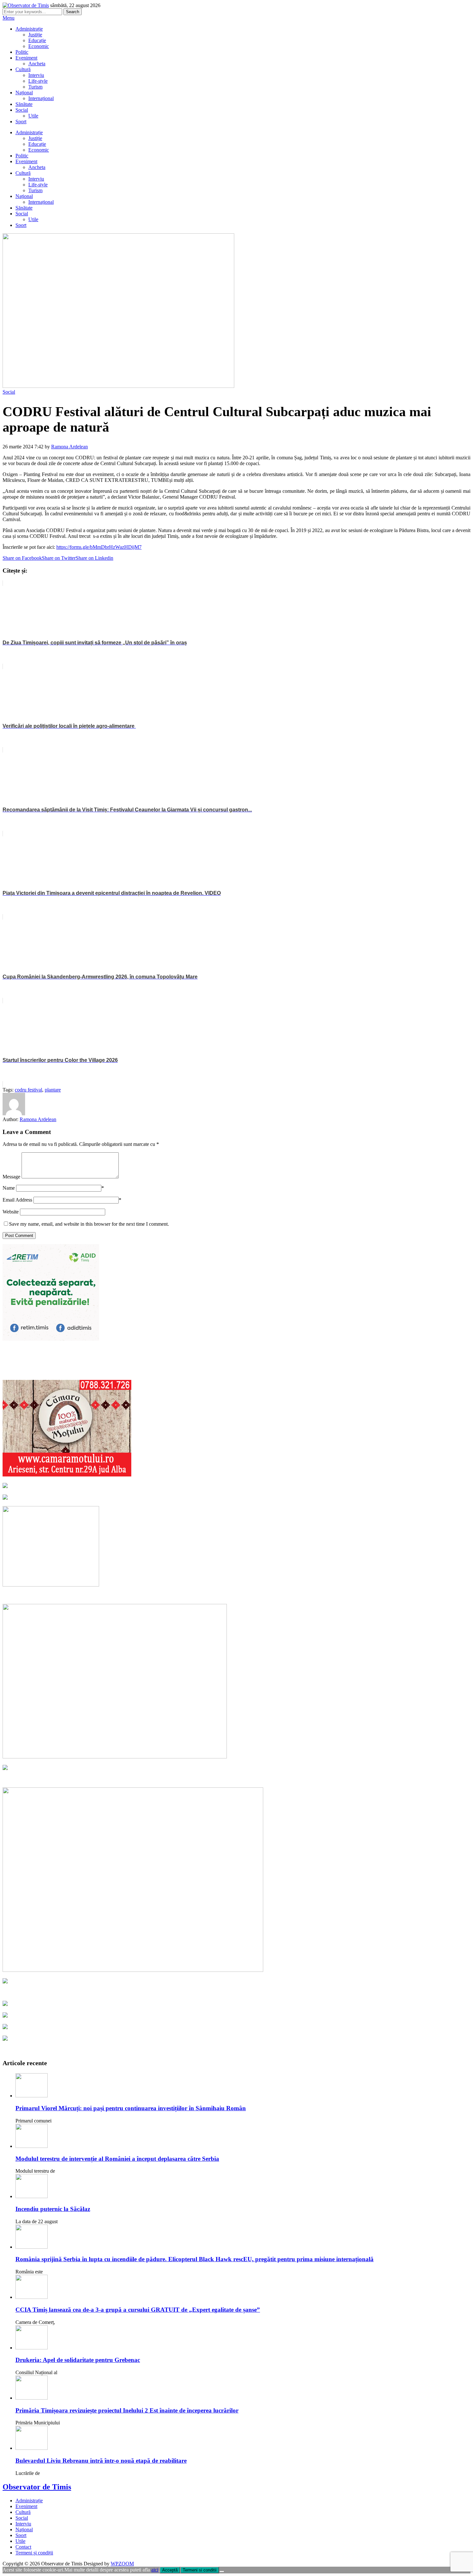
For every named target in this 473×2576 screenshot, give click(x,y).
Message (11, 1177)
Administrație (29, 29)
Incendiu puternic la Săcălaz (53, 2209)
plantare (53, 1090)
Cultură (23, 69)
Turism (35, 87)
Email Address (17, 1200)
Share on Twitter (59, 558)
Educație (37, 40)
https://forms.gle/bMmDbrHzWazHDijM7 (99, 547)
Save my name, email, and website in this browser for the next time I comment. (89, 1224)
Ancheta (37, 64)
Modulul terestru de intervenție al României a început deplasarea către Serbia (117, 2159)
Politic (22, 52)
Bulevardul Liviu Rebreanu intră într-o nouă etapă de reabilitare (101, 2461)
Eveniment (26, 58)
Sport (21, 122)
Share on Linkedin (94, 558)
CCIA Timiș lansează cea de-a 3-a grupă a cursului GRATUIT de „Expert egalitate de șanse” (138, 2310)
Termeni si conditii (200, 2570)
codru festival (28, 1090)
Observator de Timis (37, 2487)
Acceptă (170, 2570)
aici (155, 2570)
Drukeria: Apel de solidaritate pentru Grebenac (78, 2360)
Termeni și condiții (34, 2553)
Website (11, 1212)
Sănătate (24, 104)
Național (24, 93)
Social (22, 110)
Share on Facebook (22, 558)
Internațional (41, 98)
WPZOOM (122, 2564)
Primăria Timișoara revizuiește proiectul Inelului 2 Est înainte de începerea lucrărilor (127, 2410)
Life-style (38, 81)
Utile (33, 116)
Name (9, 1188)
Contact (23, 2547)
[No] (222, 2571)
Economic (39, 46)
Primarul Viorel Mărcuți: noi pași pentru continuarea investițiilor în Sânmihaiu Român (131, 2108)
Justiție (35, 35)
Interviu (36, 75)
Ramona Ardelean (70, 447)
